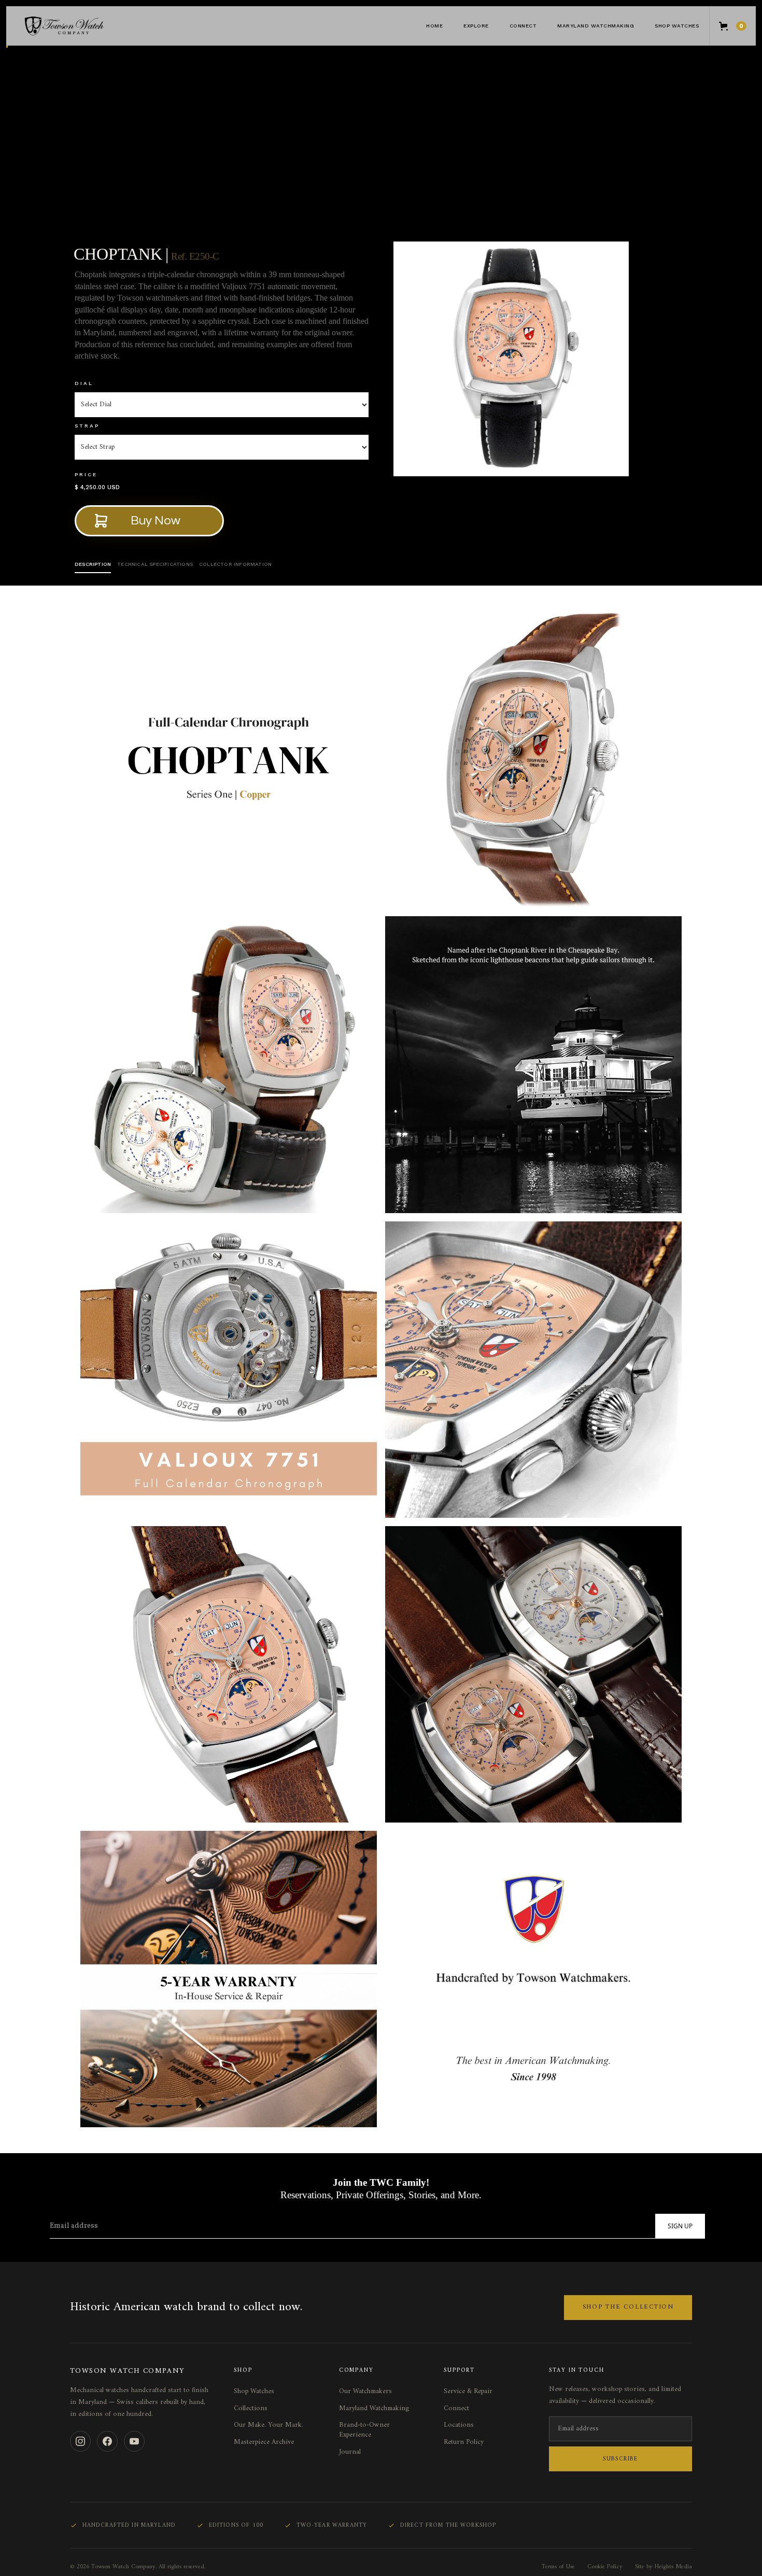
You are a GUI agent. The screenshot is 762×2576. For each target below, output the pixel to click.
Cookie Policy (605, 2567)
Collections (251, 2409)
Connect (456, 2409)
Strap (87, 426)
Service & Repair (468, 2392)
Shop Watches (677, 26)
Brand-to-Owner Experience (364, 2430)
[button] (476, 26)
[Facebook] (107, 2441)
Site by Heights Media (664, 2567)
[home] (84, 26)
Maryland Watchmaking (596, 26)
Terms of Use (558, 2567)
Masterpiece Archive (264, 2442)
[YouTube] (134, 2441)
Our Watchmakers (365, 2392)
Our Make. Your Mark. (269, 2425)
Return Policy (464, 2442)
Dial (84, 383)
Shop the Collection (628, 2307)
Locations (459, 2425)
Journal (350, 2452)
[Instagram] (80, 2441)
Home (434, 26)
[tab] (93, 565)
